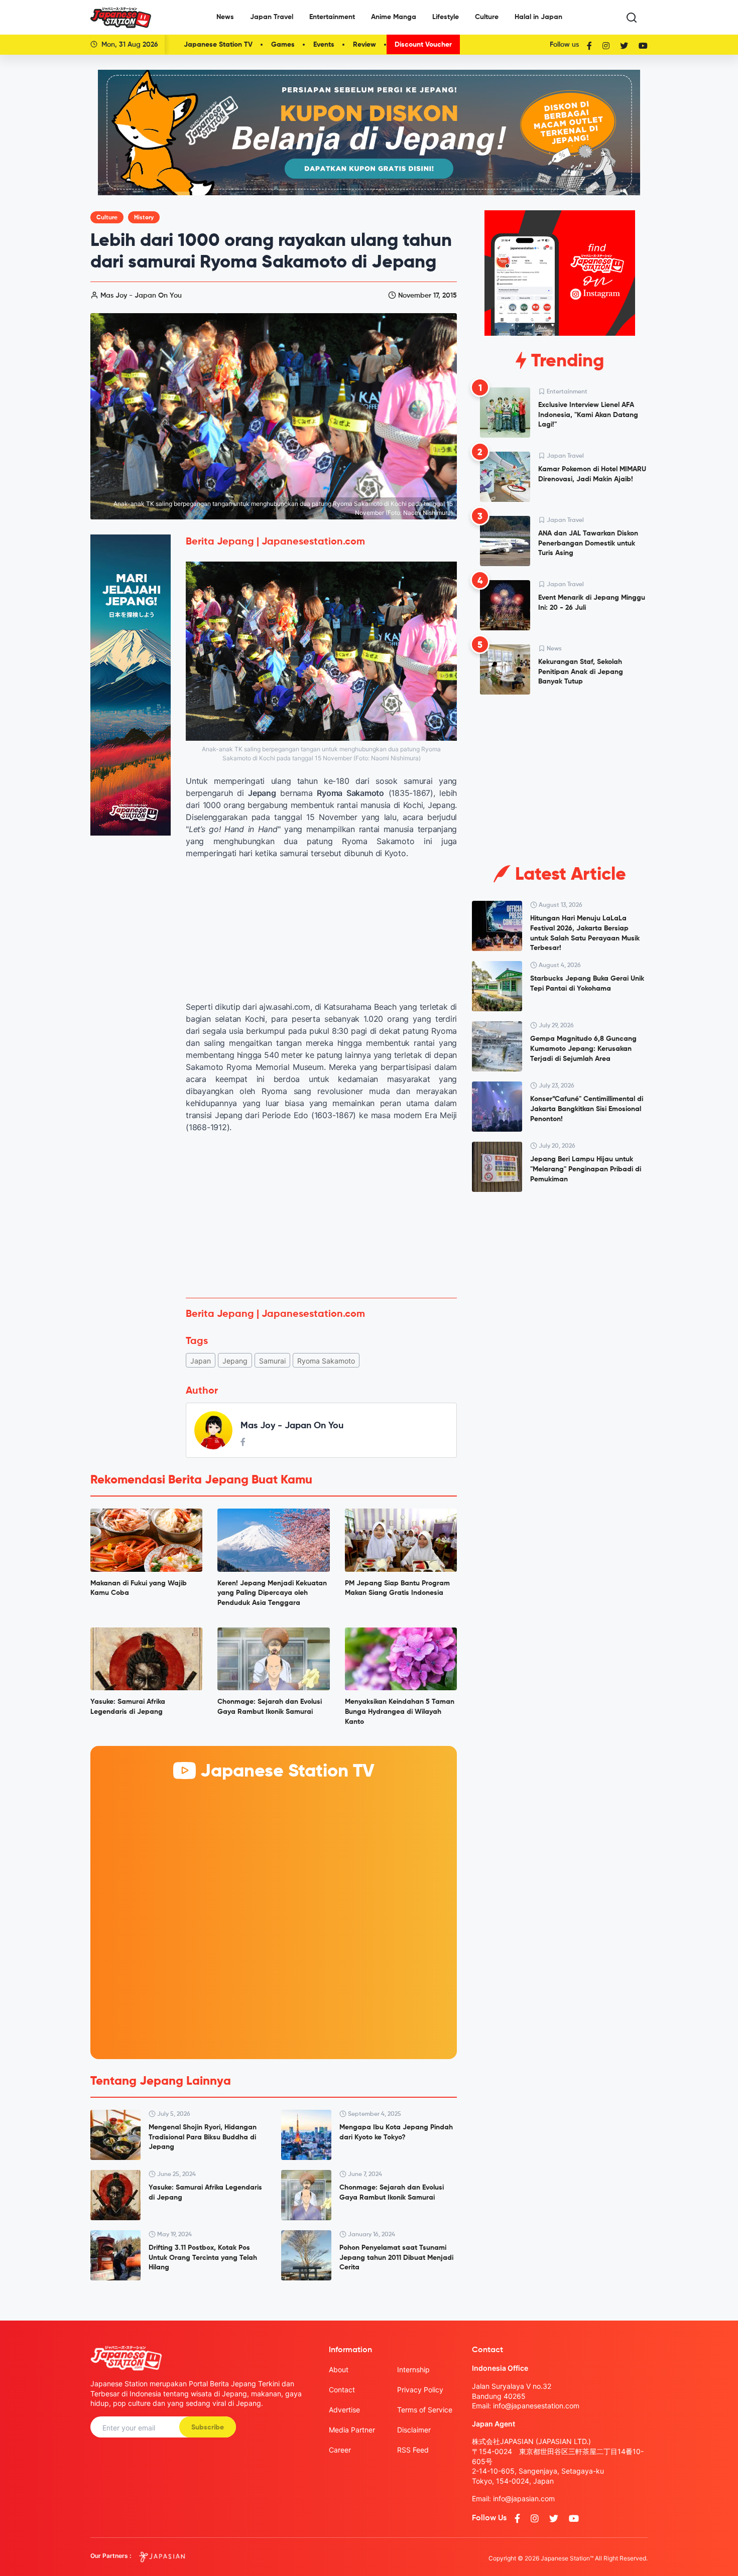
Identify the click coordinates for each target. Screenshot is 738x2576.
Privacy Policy (420, 2390)
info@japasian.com (524, 2498)
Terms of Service (425, 2410)
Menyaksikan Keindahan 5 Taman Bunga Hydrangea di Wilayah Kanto (400, 1712)
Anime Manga (394, 17)
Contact (342, 2390)
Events (324, 45)
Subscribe (208, 2427)
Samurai (272, 1361)
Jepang (235, 1361)
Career (340, 2450)
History (144, 218)
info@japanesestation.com (536, 2406)
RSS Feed (413, 2450)
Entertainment (332, 17)
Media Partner (352, 2430)
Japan (201, 1361)
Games (283, 45)
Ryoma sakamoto (326, 1361)
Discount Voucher (423, 45)
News (225, 17)
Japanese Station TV (218, 45)
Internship (413, 2369)
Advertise (344, 2410)
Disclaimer (414, 2430)
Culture (487, 17)
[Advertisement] (321, 1215)
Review (364, 45)
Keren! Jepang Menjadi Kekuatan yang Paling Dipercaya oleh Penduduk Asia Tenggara (272, 1593)
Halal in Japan (538, 17)
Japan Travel (272, 17)
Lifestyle (446, 17)
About (339, 2369)
